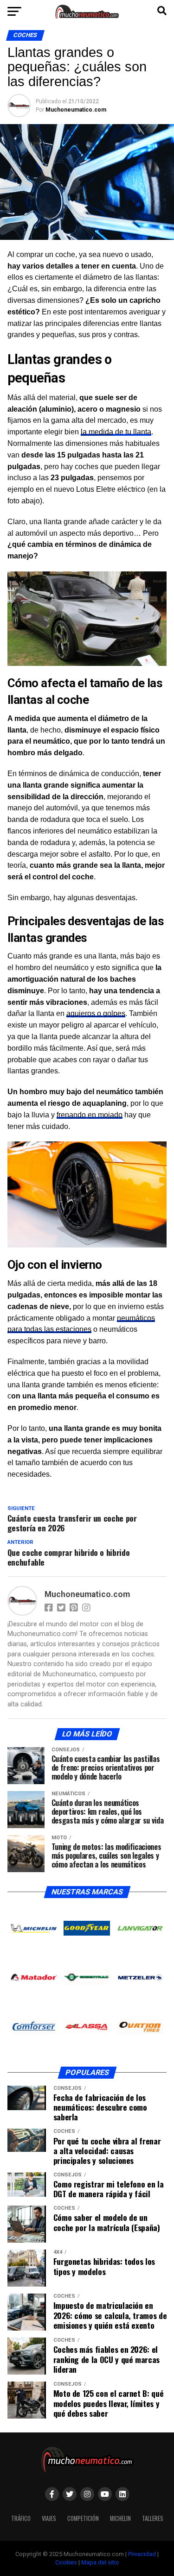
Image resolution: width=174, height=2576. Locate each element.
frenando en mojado (90, 1115)
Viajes (49, 2518)
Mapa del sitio (100, 2562)
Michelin (120, 2518)
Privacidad (142, 2554)
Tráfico (21, 2518)
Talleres (153, 2518)
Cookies (66, 2562)
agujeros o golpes (96, 1013)
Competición (83, 2518)
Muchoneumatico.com (76, 110)
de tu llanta (116, 432)
